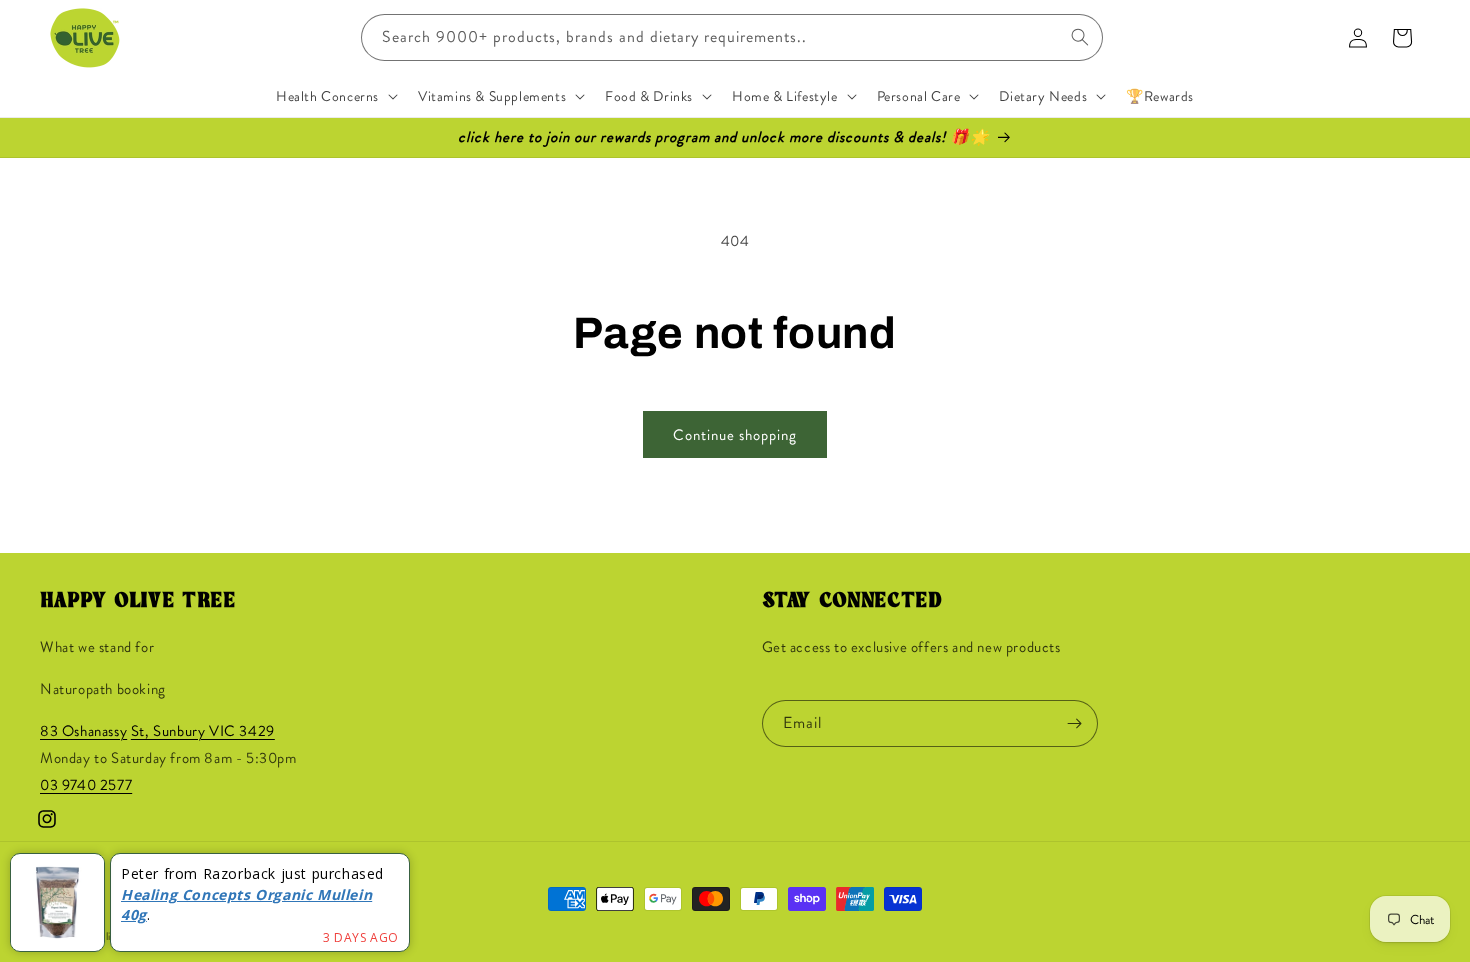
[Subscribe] (1075, 723)
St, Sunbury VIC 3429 (203, 732)
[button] (335, 96)
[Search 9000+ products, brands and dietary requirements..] (1080, 37)
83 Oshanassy (83, 732)
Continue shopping (735, 435)
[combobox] (732, 37)
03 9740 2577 (86, 786)
